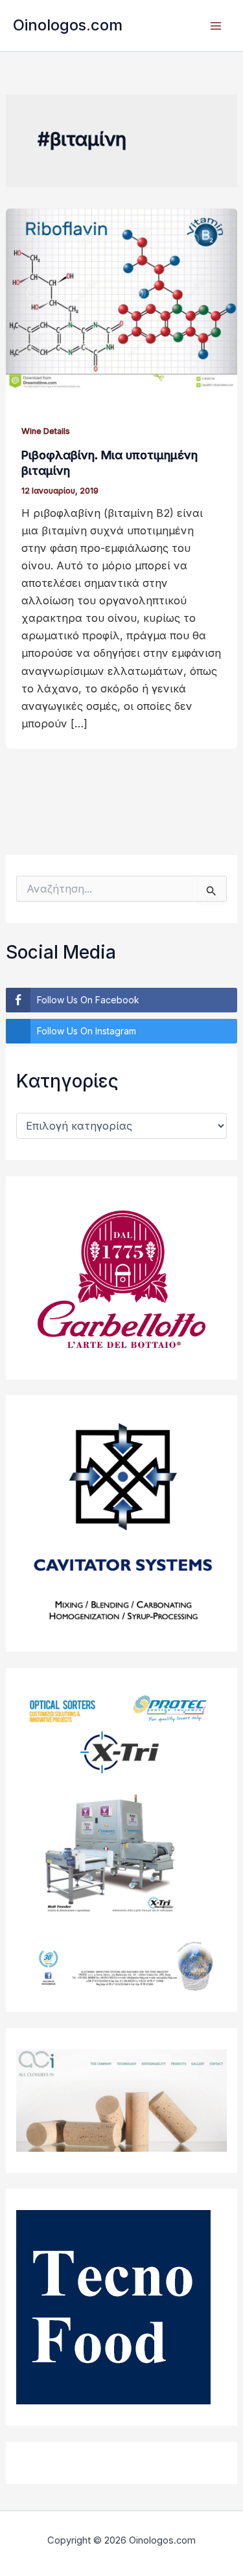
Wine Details (46, 431)
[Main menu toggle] (215, 26)
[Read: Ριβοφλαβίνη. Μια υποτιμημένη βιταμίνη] (121, 298)
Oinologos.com (68, 25)
